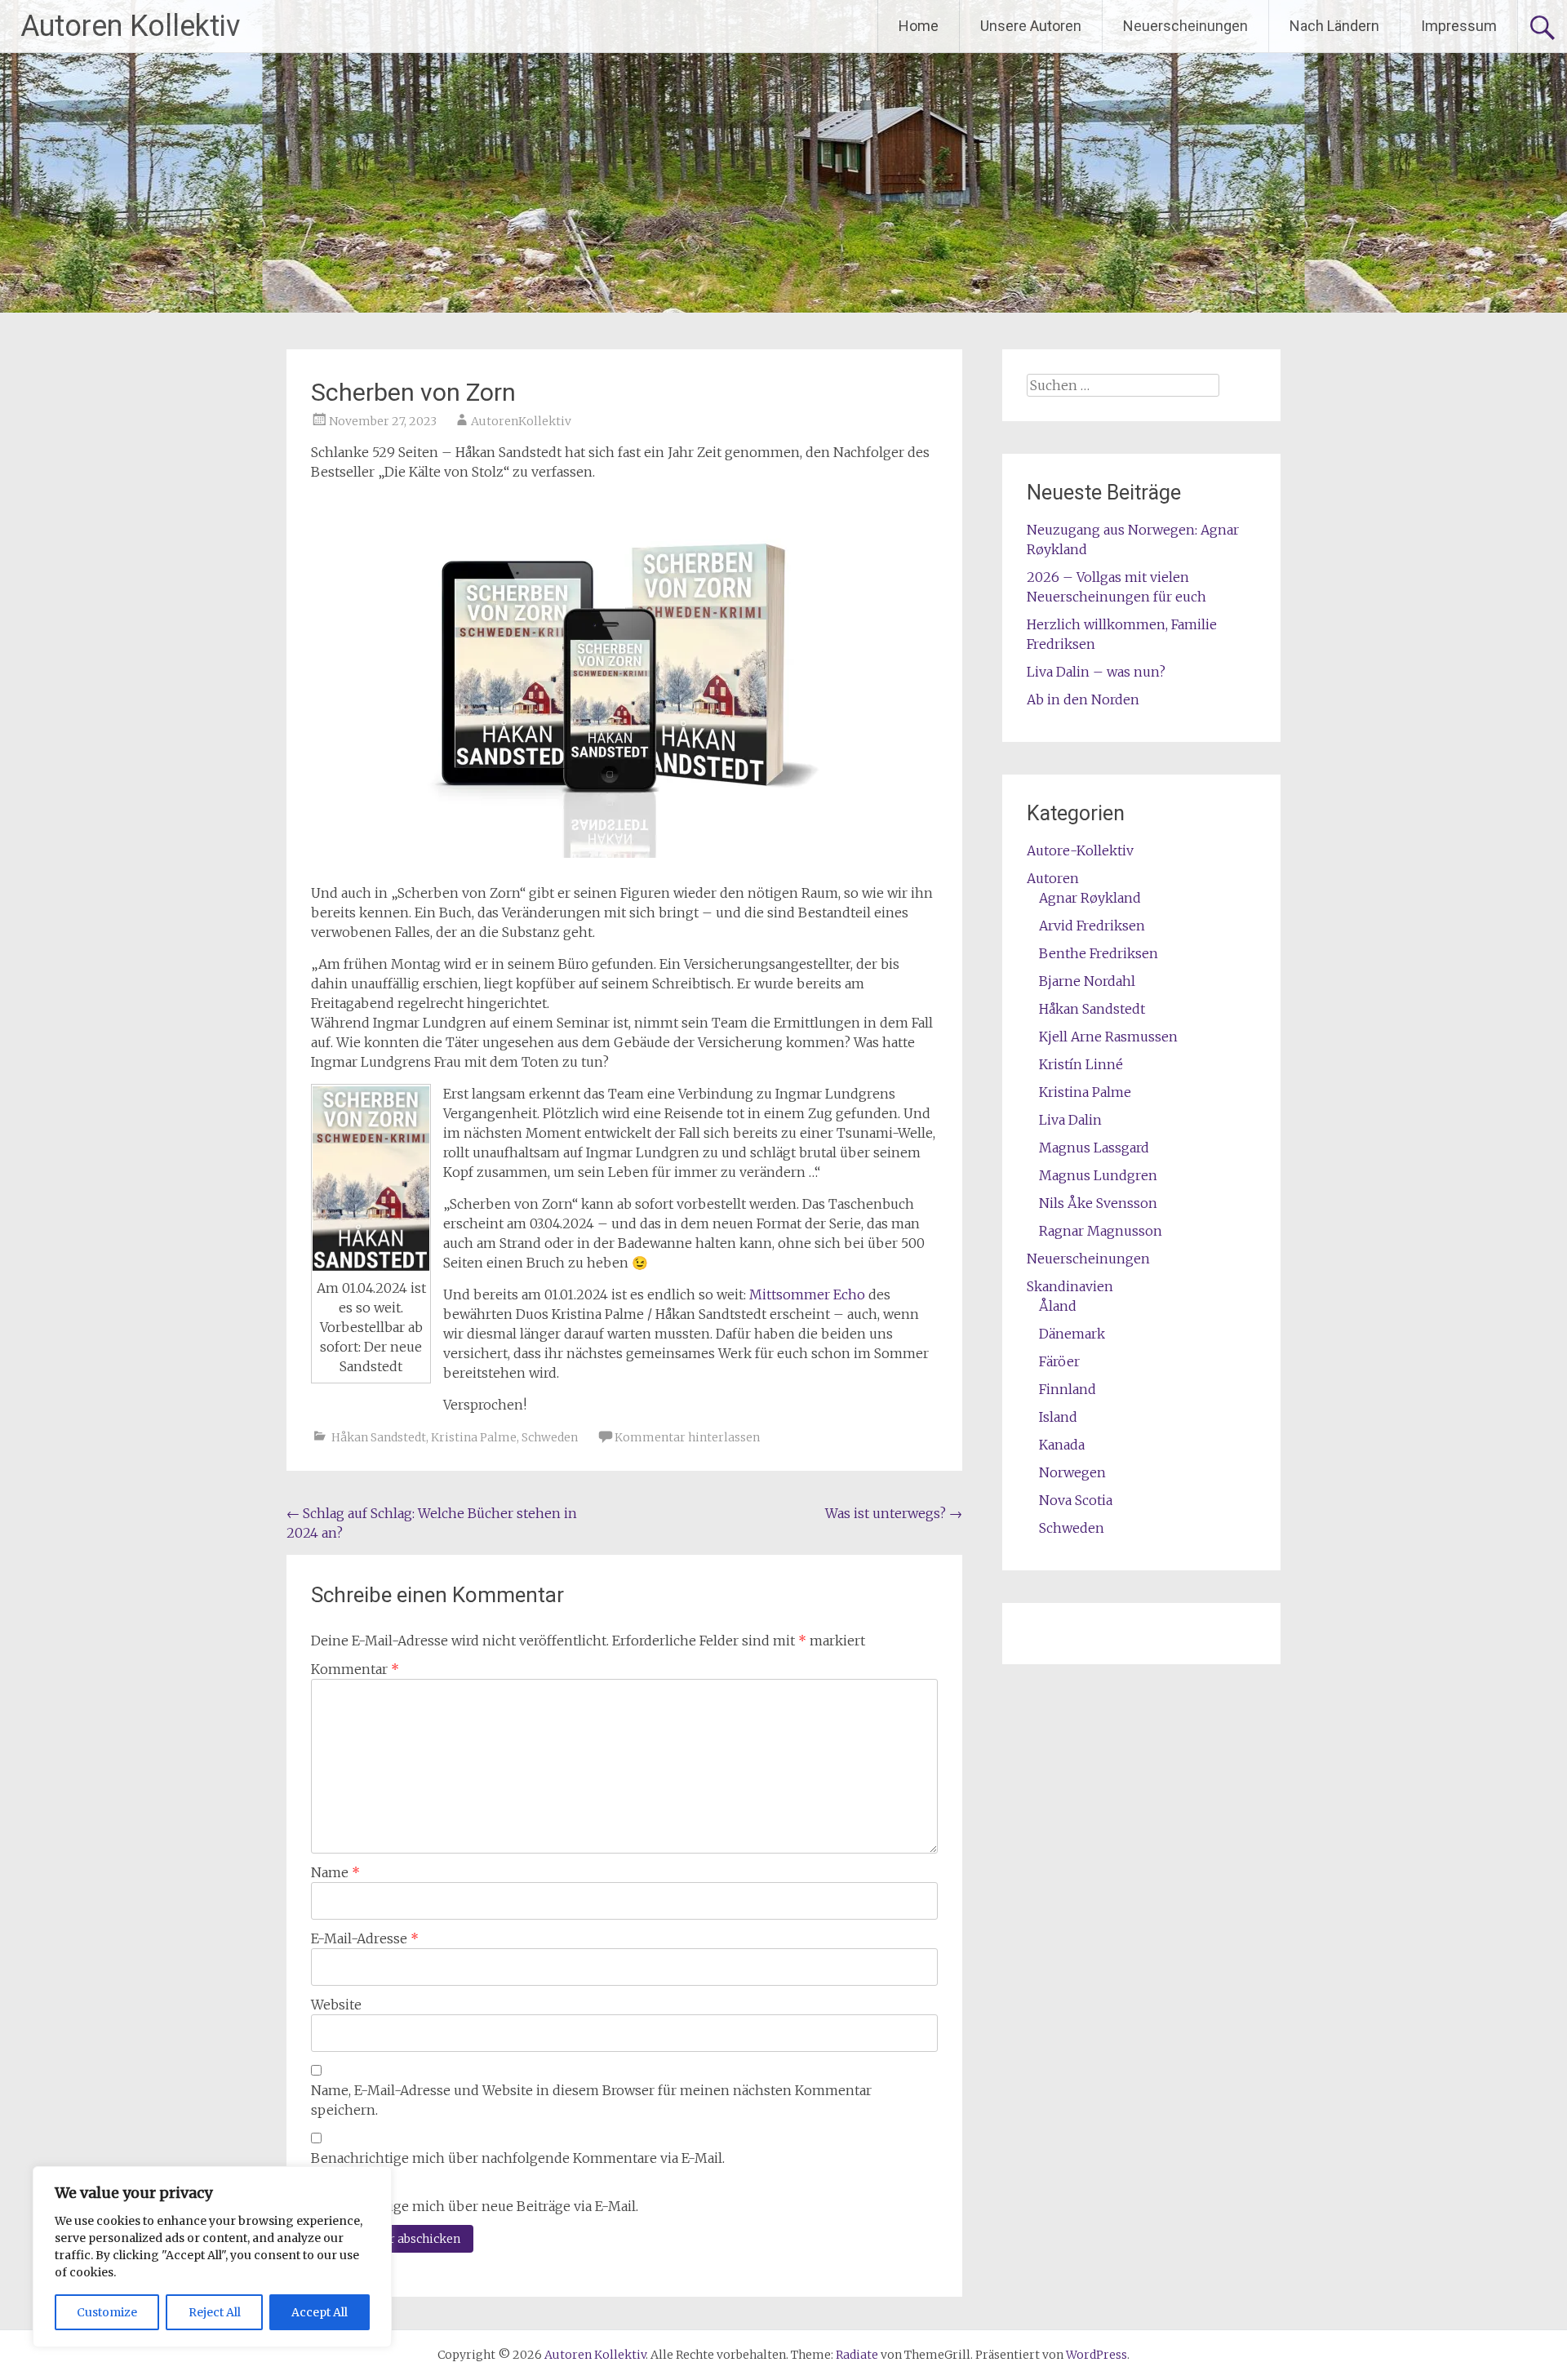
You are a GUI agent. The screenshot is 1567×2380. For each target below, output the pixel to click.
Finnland (1068, 1389)
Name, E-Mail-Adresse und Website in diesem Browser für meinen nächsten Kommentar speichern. (591, 2100)
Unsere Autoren (1031, 26)
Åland (1058, 1306)
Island (1058, 1417)
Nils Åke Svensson (1098, 1203)
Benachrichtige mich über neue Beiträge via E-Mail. (475, 2206)
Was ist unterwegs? (894, 1513)
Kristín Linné (1081, 1064)
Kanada (1062, 1445)
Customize (107, 2312)
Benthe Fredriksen (1099, 953)
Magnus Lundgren (1098, 1175)
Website (336, 2005)
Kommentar (355, 1669)
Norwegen (1072, 1472)
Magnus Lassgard (1094, 1148)
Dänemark (1072, 1334)
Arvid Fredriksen (1092, 926)
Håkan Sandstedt (379, 1437)
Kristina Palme (474, 1437)
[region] (212, 2257)
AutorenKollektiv (521, 421)
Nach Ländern (1334, 26)
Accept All (320, 2312)
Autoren (1053, 878)
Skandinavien (1070, 1286)
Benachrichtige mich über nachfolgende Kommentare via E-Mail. (518, 2158)
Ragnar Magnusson (1101, 1231)
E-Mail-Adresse (365, 1938)
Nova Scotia (1076, 1500)
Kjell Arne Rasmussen (1108, 1037)
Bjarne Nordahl (1087, 981)
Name (335, 1872)
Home (919, 26)
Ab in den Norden (1083, 699)
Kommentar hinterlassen (687, 1437)
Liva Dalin (1070, 1120)
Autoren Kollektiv (130, 26)
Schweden (550, 1437)
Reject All (215, 2312)
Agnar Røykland (1090, 898)
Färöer (1059, 1361)
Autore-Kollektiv (1080, 850)
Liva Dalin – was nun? (1096, 672)
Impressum (1459, 26)
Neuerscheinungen (1185, 26)
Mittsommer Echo (807, 1294)
